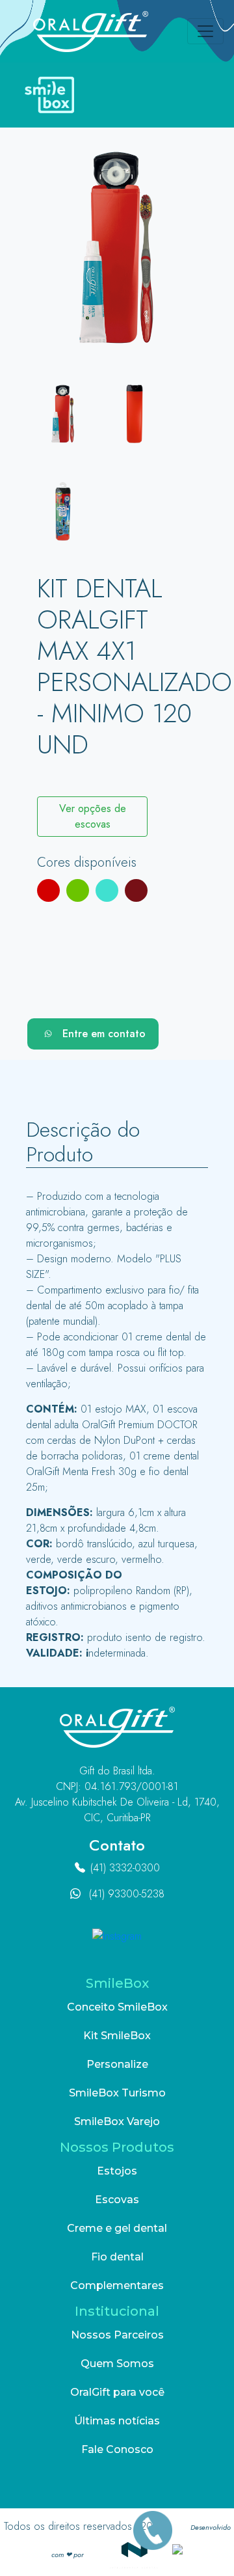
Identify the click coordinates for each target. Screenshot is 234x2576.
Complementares (117, 2285)
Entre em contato (104, 1034)
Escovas (117, 2200)
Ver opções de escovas (93, 816)
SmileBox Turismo (117, 2093)
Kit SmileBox (117, 2036)
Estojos (117, 2171)
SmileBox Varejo (117, 2122)
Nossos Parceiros (117, 2335)
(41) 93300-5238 (127, 1894)
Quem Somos (117, 2364)
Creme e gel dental (117, 2228)
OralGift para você (117, 2392)
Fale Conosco (117, 2449)
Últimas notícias (117, 2421)
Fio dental (117, 2257)
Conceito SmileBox (117, 2007)
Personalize (117, 2064)
